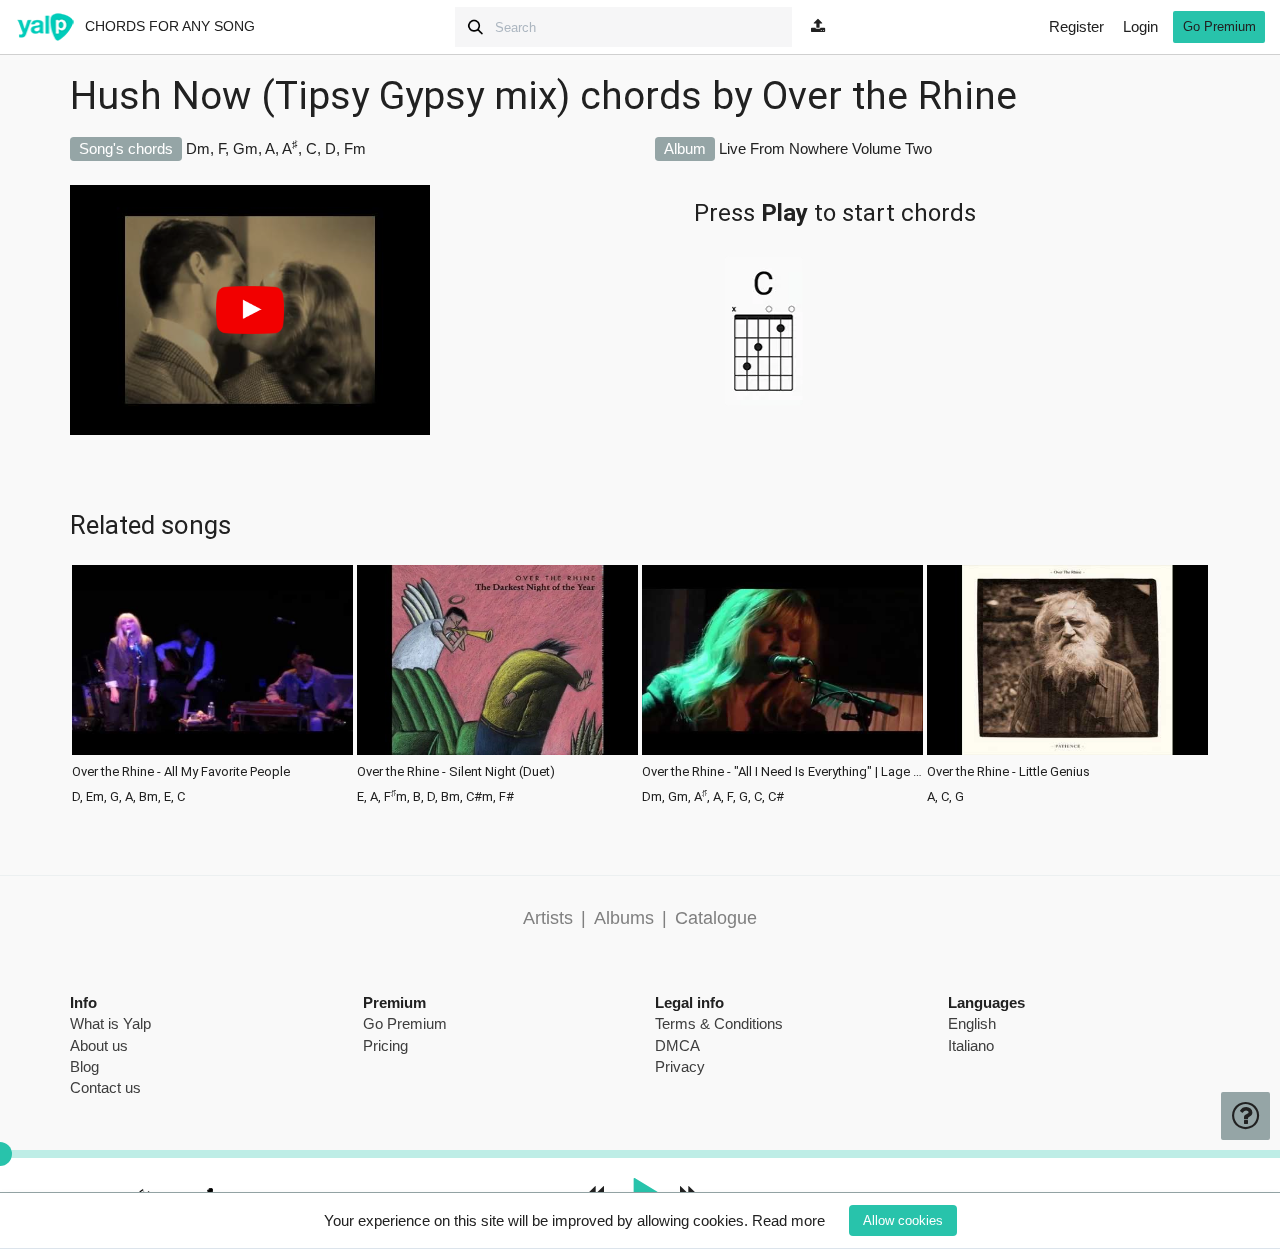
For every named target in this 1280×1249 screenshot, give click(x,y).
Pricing (385, 1045)
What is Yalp (110, 1023)
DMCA (677, 1045)
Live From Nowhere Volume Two (825, 148)
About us (99, 1045)
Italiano (971, 1045)
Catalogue (716, 918)
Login (1140, 26)
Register (1076, 26)
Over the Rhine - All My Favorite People (181, 772)
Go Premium (1219, 26)
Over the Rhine (889, 96)
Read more (788, 1220)
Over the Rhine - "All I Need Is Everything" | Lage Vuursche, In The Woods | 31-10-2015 (782, 772)
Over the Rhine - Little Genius (1008, 772)
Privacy (680, 1066)
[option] (212, 682)
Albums (624, 918)
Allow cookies (903, 1220)
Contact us (105, 1087)
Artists (548, 918)
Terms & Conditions (719, 1023)
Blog (84, 1066)
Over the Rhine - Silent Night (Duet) (456, 772)
